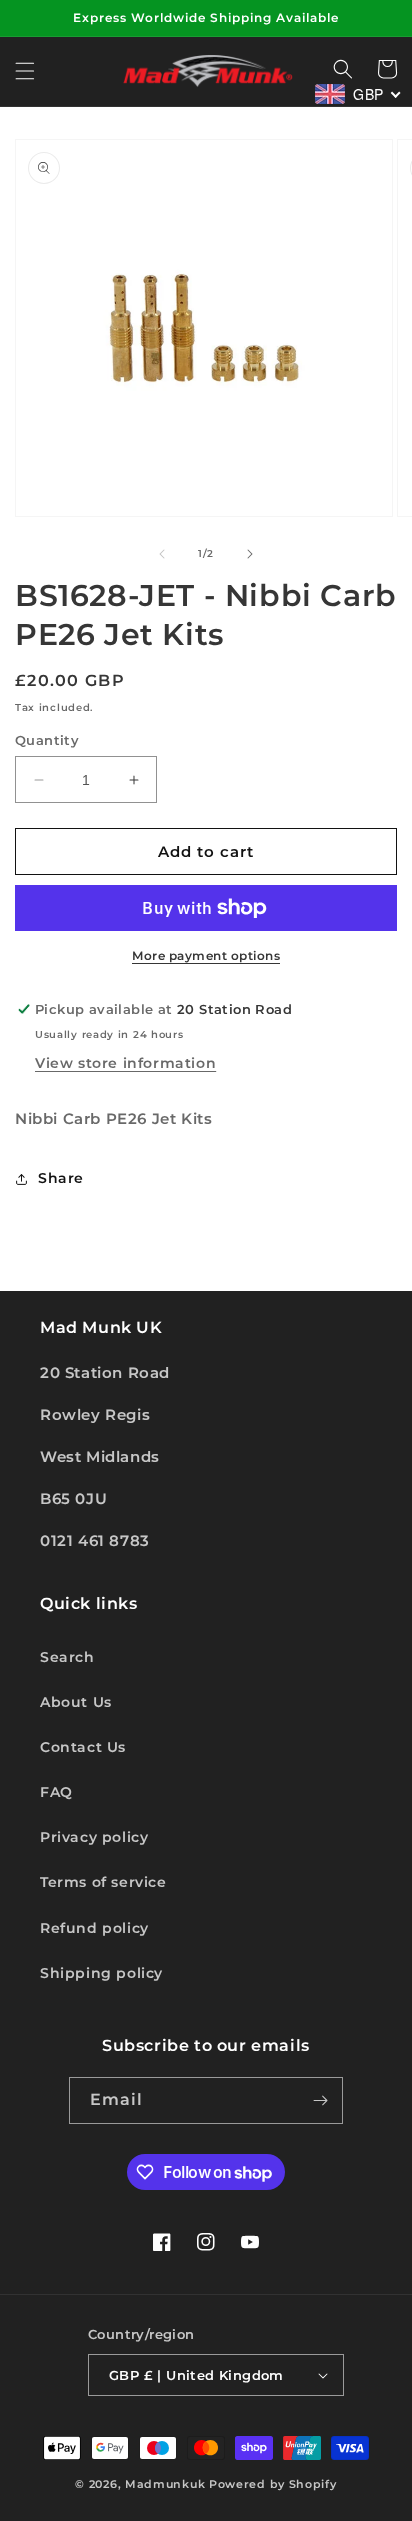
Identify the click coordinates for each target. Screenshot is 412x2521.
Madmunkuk (167, 2484)
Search (67, 1657)
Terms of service (103, 1882)
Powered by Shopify (273, 2484)
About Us (76, 1702)
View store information (125, 1063)
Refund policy (94, 1928)
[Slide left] (162, 554)
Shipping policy (101, 1973)
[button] (25, 71)
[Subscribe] (320, 2100)
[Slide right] (250, 554)
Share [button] (61, 1178)
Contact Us (83, 1747)
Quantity (47, 740)
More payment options (206, 955)
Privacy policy (94, 1837)
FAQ (56, 1792)
